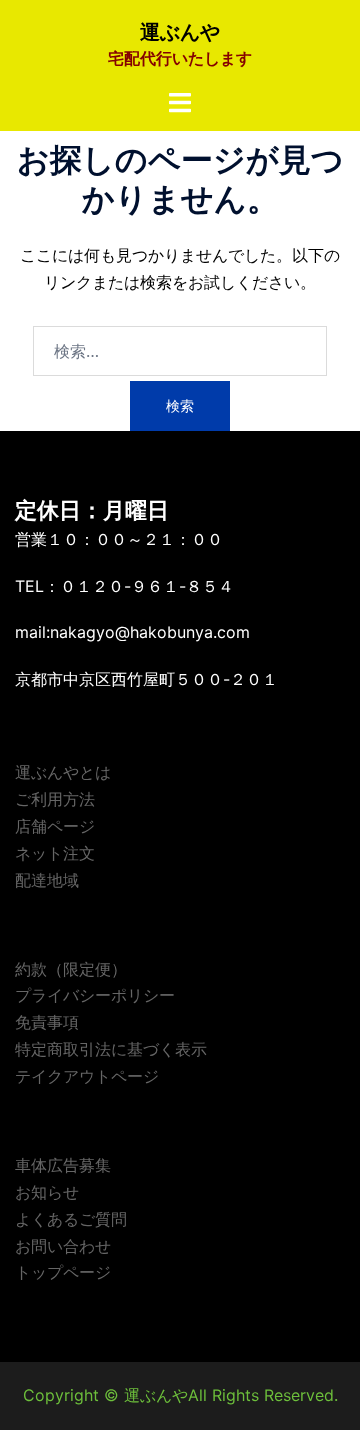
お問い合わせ (63, 1246)
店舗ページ (55, 826)
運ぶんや (180, 32)
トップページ (63, 1272)
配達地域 (47, 880)
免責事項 (47, 1022)
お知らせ (47, 1192)
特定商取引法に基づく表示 (111, 1049)
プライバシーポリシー (95, 995)
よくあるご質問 (71, 1219)
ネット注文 (55, 853)
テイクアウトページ (87, 1076)
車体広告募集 (63, 1165)
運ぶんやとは (63, 772)
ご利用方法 (55, 799)
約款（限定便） (71, 969)
